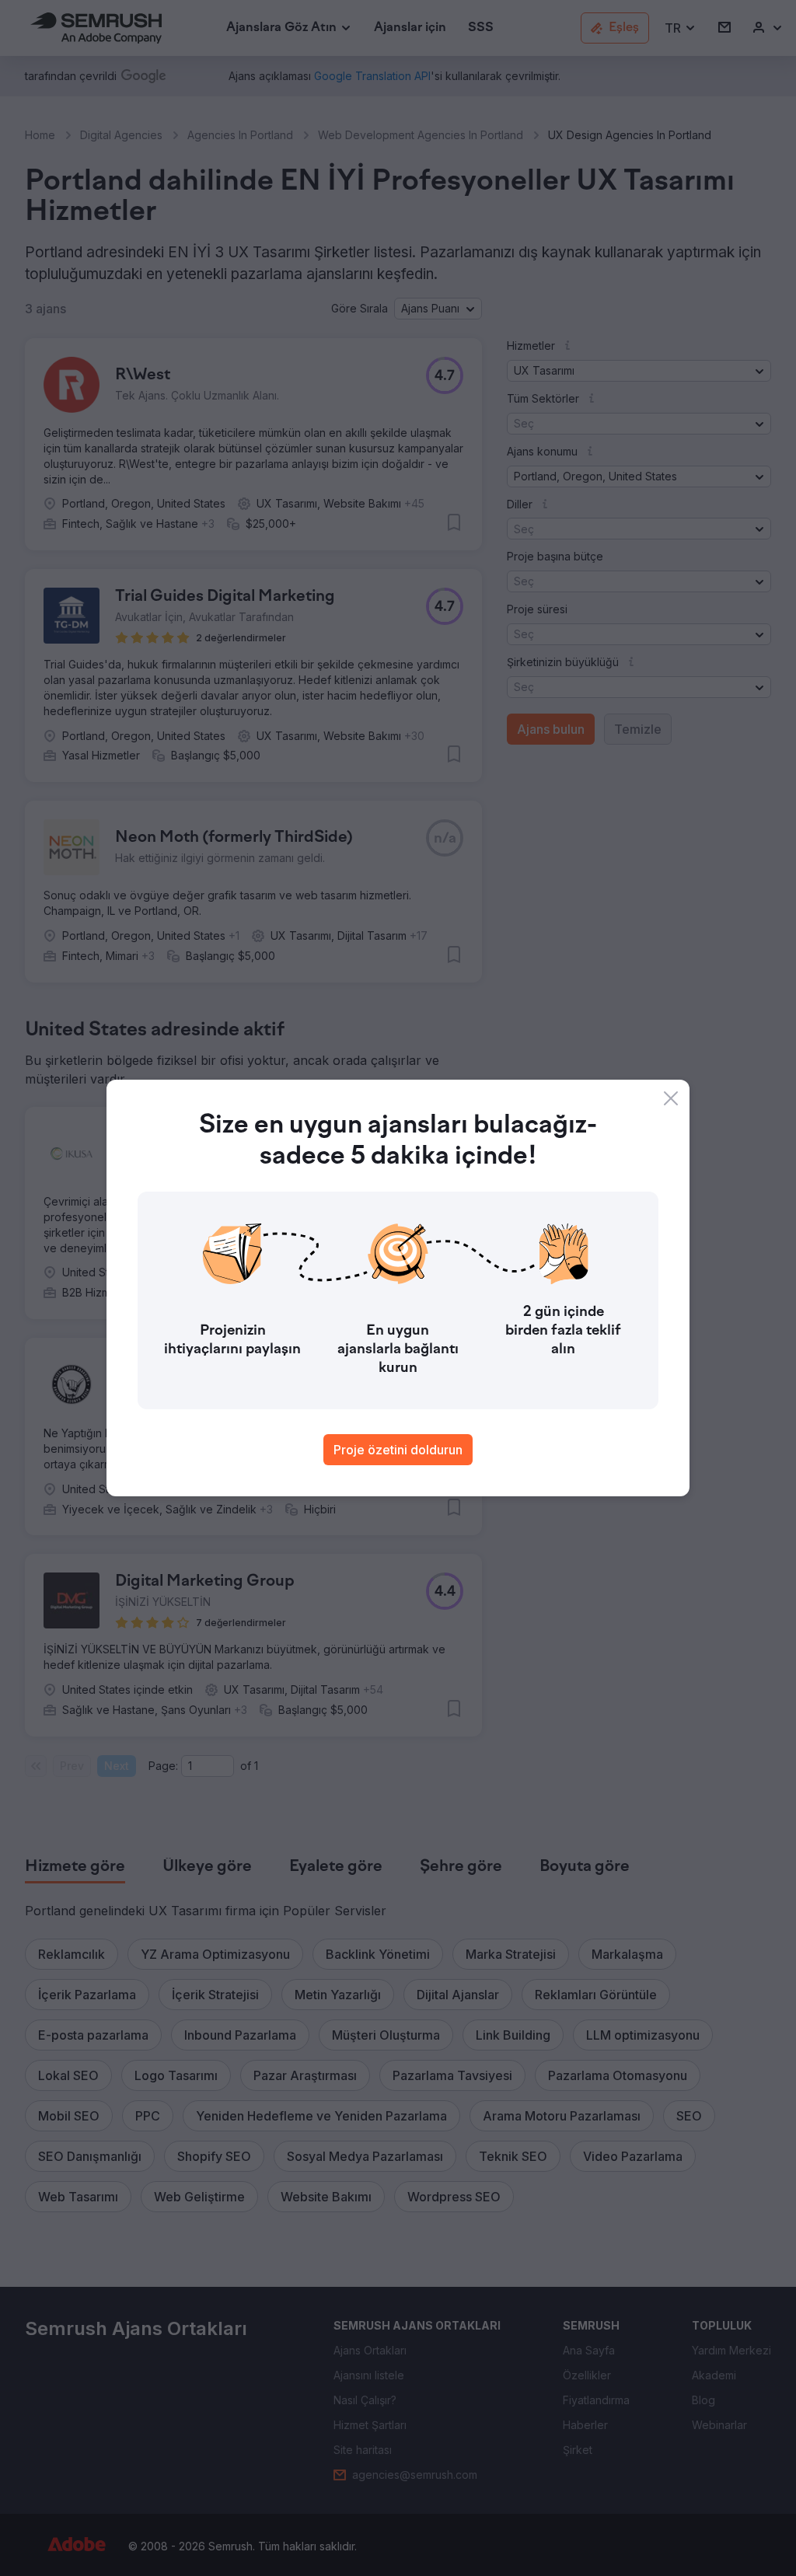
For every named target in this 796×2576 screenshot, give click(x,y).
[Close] (671, 1098)
